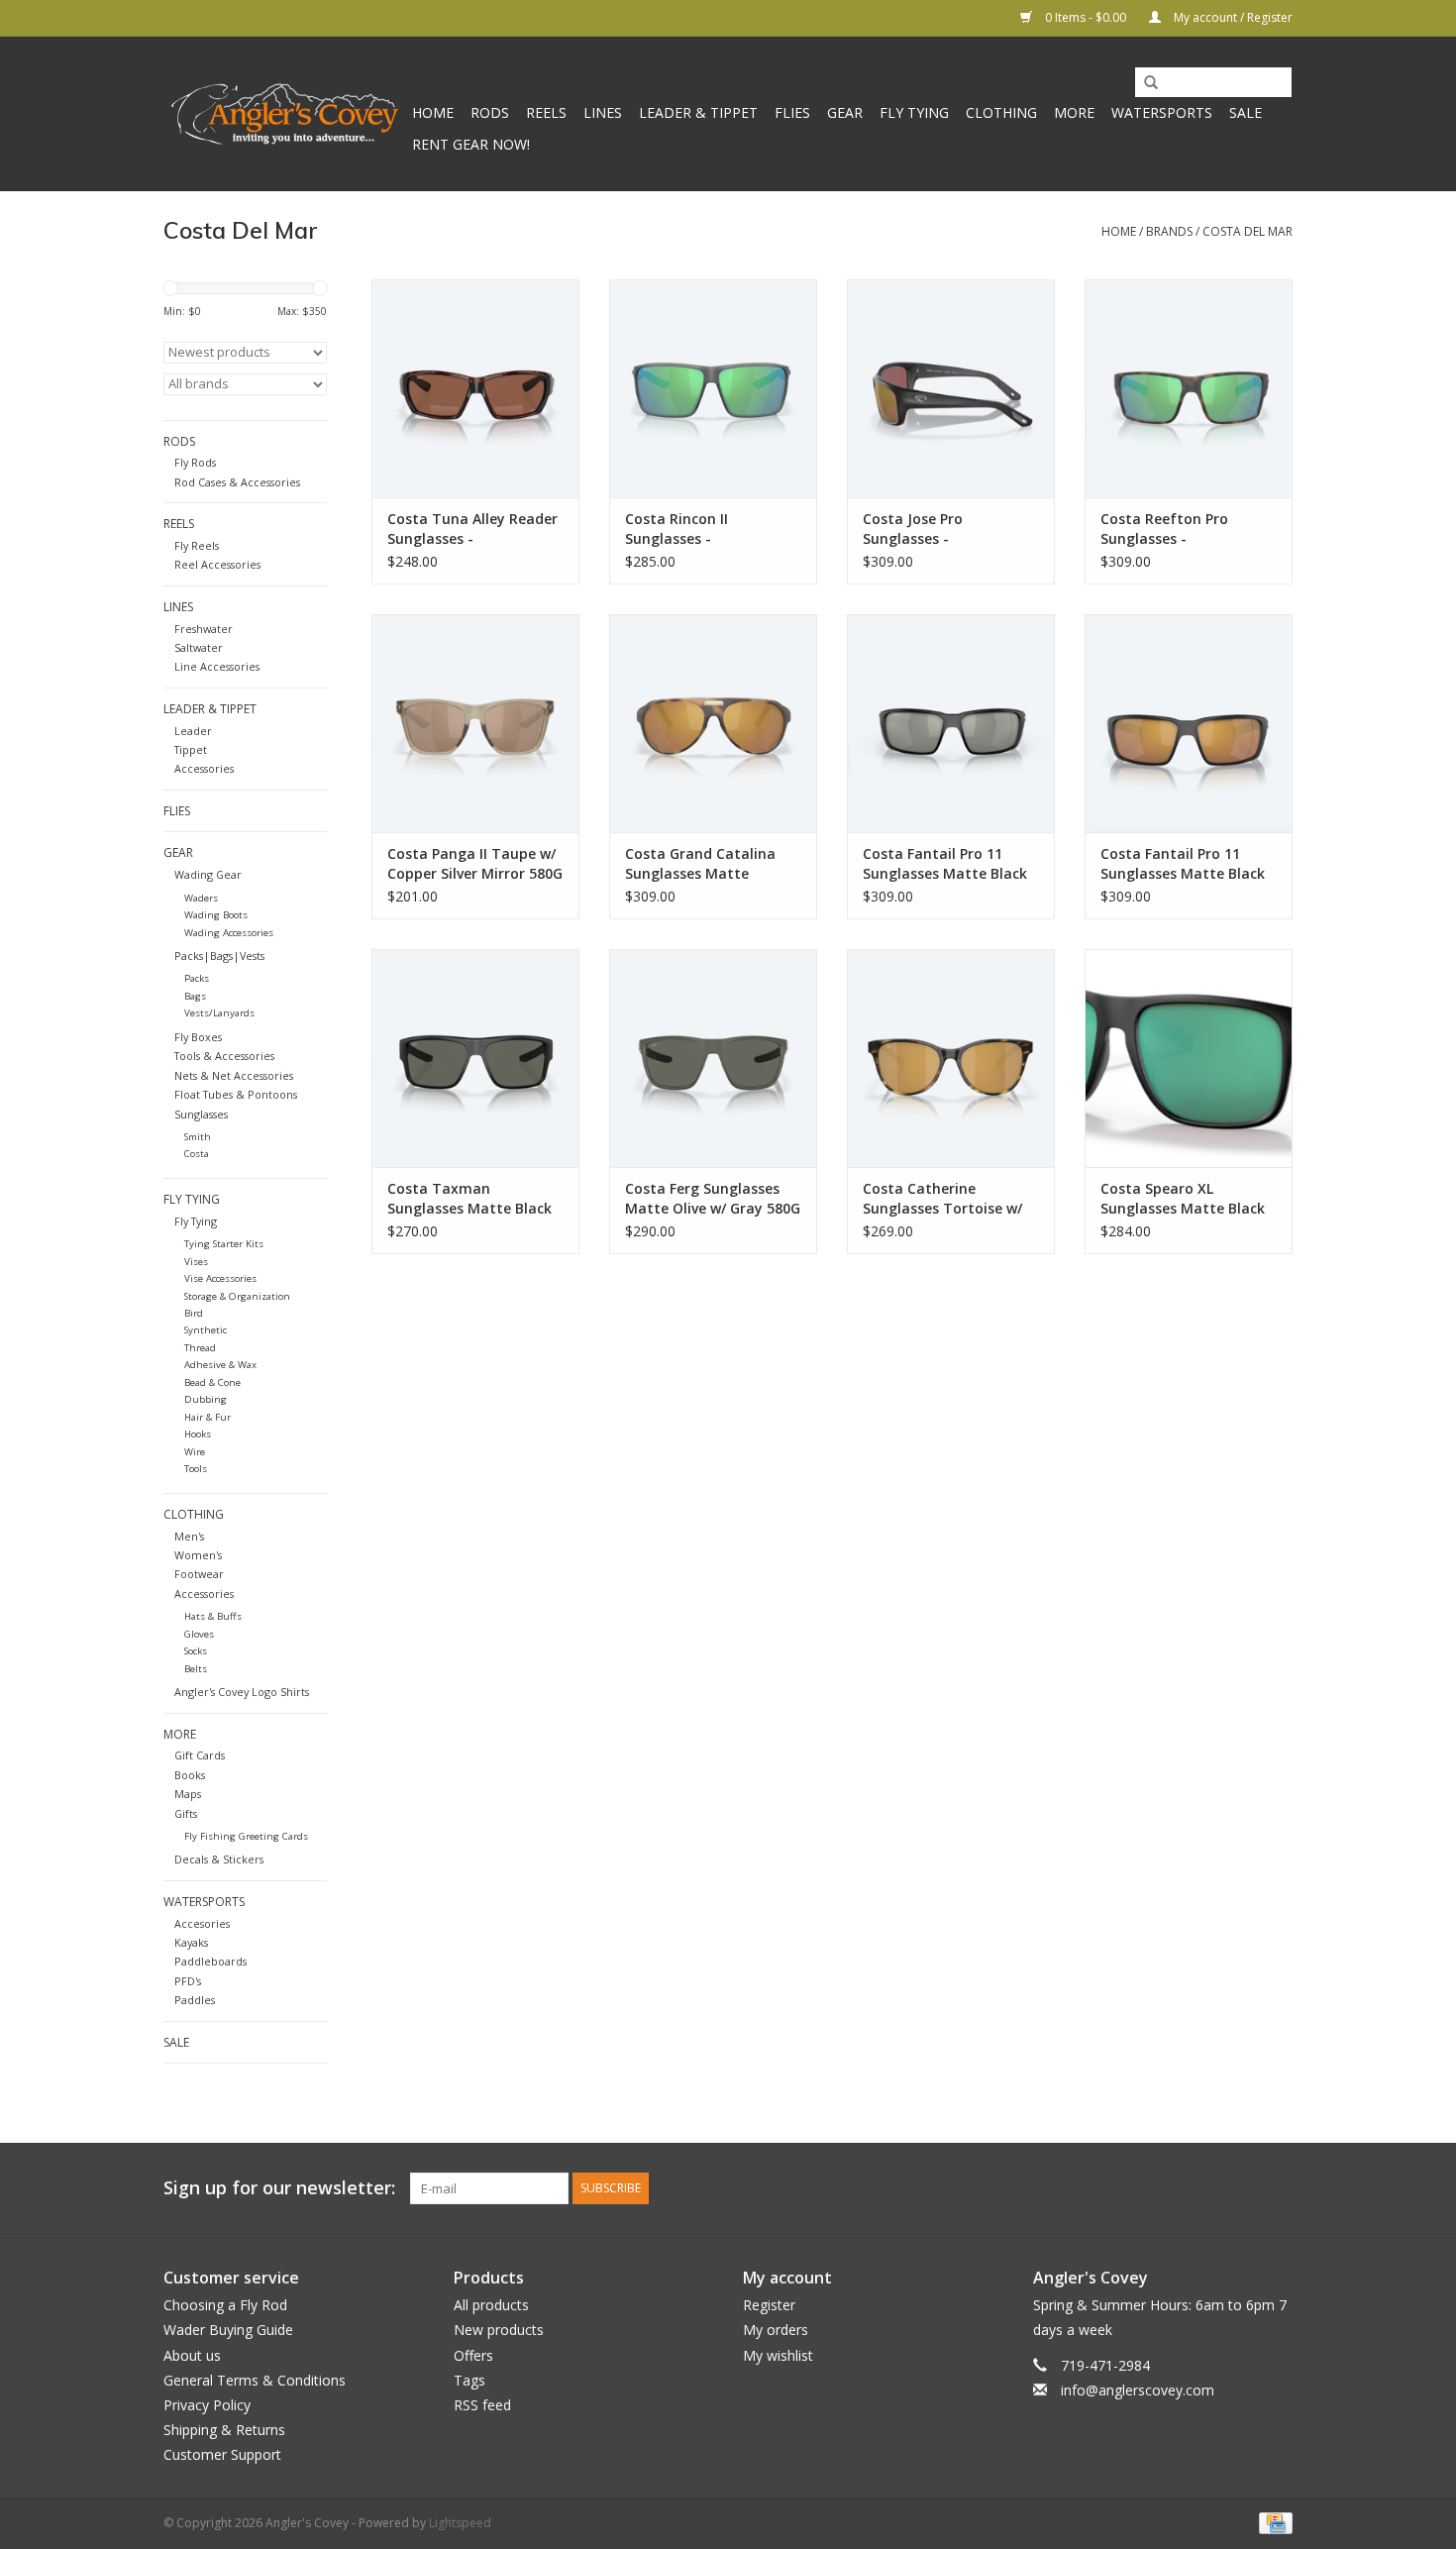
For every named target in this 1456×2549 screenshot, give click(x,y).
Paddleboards (210, 1961)
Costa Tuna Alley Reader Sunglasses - (472, 529)
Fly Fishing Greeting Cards (246, 1836)
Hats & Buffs (213, 1616)
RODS (490, 112)
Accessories (204, 768)
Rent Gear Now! (471, 144)
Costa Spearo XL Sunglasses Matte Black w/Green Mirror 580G (1183, 1199)
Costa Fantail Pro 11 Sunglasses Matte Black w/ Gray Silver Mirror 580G (945, 864)
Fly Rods (195, 462)
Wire (195, 1452)
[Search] (1144, 83)
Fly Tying (914, 112)
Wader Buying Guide (228, 2330)
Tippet (191, 749)
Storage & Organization (237, 1296)
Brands (1169, 231)
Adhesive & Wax (220, 1365)
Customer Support (222, 2454)
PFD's (188, 1981)
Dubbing (206, 1399)
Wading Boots (216, 915)
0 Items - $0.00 (1086, 17)
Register (769, 2305)
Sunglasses (201, 1114)
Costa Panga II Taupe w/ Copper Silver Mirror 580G (475, 863)
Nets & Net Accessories (234, 1075)
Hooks (198, 1434)
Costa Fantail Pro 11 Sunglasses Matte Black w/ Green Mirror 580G (1183, 864)
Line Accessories (217, 666)
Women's (198, 1555)
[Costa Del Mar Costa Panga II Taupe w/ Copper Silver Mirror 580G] (475, 723)
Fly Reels (197, 545)
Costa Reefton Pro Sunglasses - (1164, 529)
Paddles (195, 2000)
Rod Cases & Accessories (237, 482)
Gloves (199, 1634)
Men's (189, 1536)
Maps (188, 1794)
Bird (194, 1313)
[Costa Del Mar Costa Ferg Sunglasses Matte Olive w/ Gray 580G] (713, 1058)
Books (190, 1775)
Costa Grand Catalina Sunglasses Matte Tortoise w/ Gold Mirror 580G (706, 864)
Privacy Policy (207, 2405)
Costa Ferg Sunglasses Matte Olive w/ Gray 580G (713, 1198)
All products (491, 2305)
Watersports (1162, 112)
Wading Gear (208, 874)
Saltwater (199, 647)
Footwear (199, 1574)
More (1074, 112)
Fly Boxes (198, 1037)
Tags (469, 2380)
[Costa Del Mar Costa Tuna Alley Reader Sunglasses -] (475, 388)
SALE (1246, 112)
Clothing (1001, 112)
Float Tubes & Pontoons (236, 1094)
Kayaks (191, 1942)
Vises (196, 1262)
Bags (195, 996)
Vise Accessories (220, 1278)
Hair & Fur (208, 1417)
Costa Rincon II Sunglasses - (676, 529)
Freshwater (204, 629)
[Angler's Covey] (285, 114)
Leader (193, 731)
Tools (196, 1469)
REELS (546, 112)
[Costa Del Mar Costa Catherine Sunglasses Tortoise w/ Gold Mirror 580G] (951, 1058)
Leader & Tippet (698, 112)
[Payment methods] (1272, 2522)
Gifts (186, 1813)
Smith (198, 1137)
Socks (196, 1651)
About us (192, 2355)
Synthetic (206, 1330)
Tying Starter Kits (224, 1244)
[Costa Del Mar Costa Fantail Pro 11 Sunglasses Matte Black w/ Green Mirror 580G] (1189, 723)
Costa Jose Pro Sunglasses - (913, 529)
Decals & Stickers (219, 1859)
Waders (201, 898)
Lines (603, 112)
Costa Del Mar (1248, 231)
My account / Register (1232, 17)
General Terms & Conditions (255, 2380)
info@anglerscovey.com (1138, 2390)
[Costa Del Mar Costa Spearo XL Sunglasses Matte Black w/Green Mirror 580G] (1189, 1058)
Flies (792, 112)
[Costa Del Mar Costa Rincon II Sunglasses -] (713, 388)
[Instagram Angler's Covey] (1277, 2188)
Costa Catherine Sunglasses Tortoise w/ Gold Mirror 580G (942, 1199)
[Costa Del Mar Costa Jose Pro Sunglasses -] (951, 388)
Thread (200, 1348)
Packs (197, 978)
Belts (196, 1669)
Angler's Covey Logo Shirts (242, 1692)
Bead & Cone (212, 1382)
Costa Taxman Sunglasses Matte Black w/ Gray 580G (469, 1199)
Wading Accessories (229, 933)
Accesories (202, 1923)
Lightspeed (460, 2523)
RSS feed (482, 2405)
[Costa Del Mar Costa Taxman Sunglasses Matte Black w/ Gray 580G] (475, 1058)
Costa (197, 1154)
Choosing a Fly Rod (225, 2305)
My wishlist (778, 2355)
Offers (473, 2355)
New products (499, 2330)
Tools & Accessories (224, 1056)
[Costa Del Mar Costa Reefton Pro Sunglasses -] (1189, 388)
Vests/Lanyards (219, 1013)
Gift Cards (200, 1755)
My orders (776, 2330)
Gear (845, 112)
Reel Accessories (217, 564)
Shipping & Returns (224, 2430)
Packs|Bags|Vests (219, 956)
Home (433, 112)
